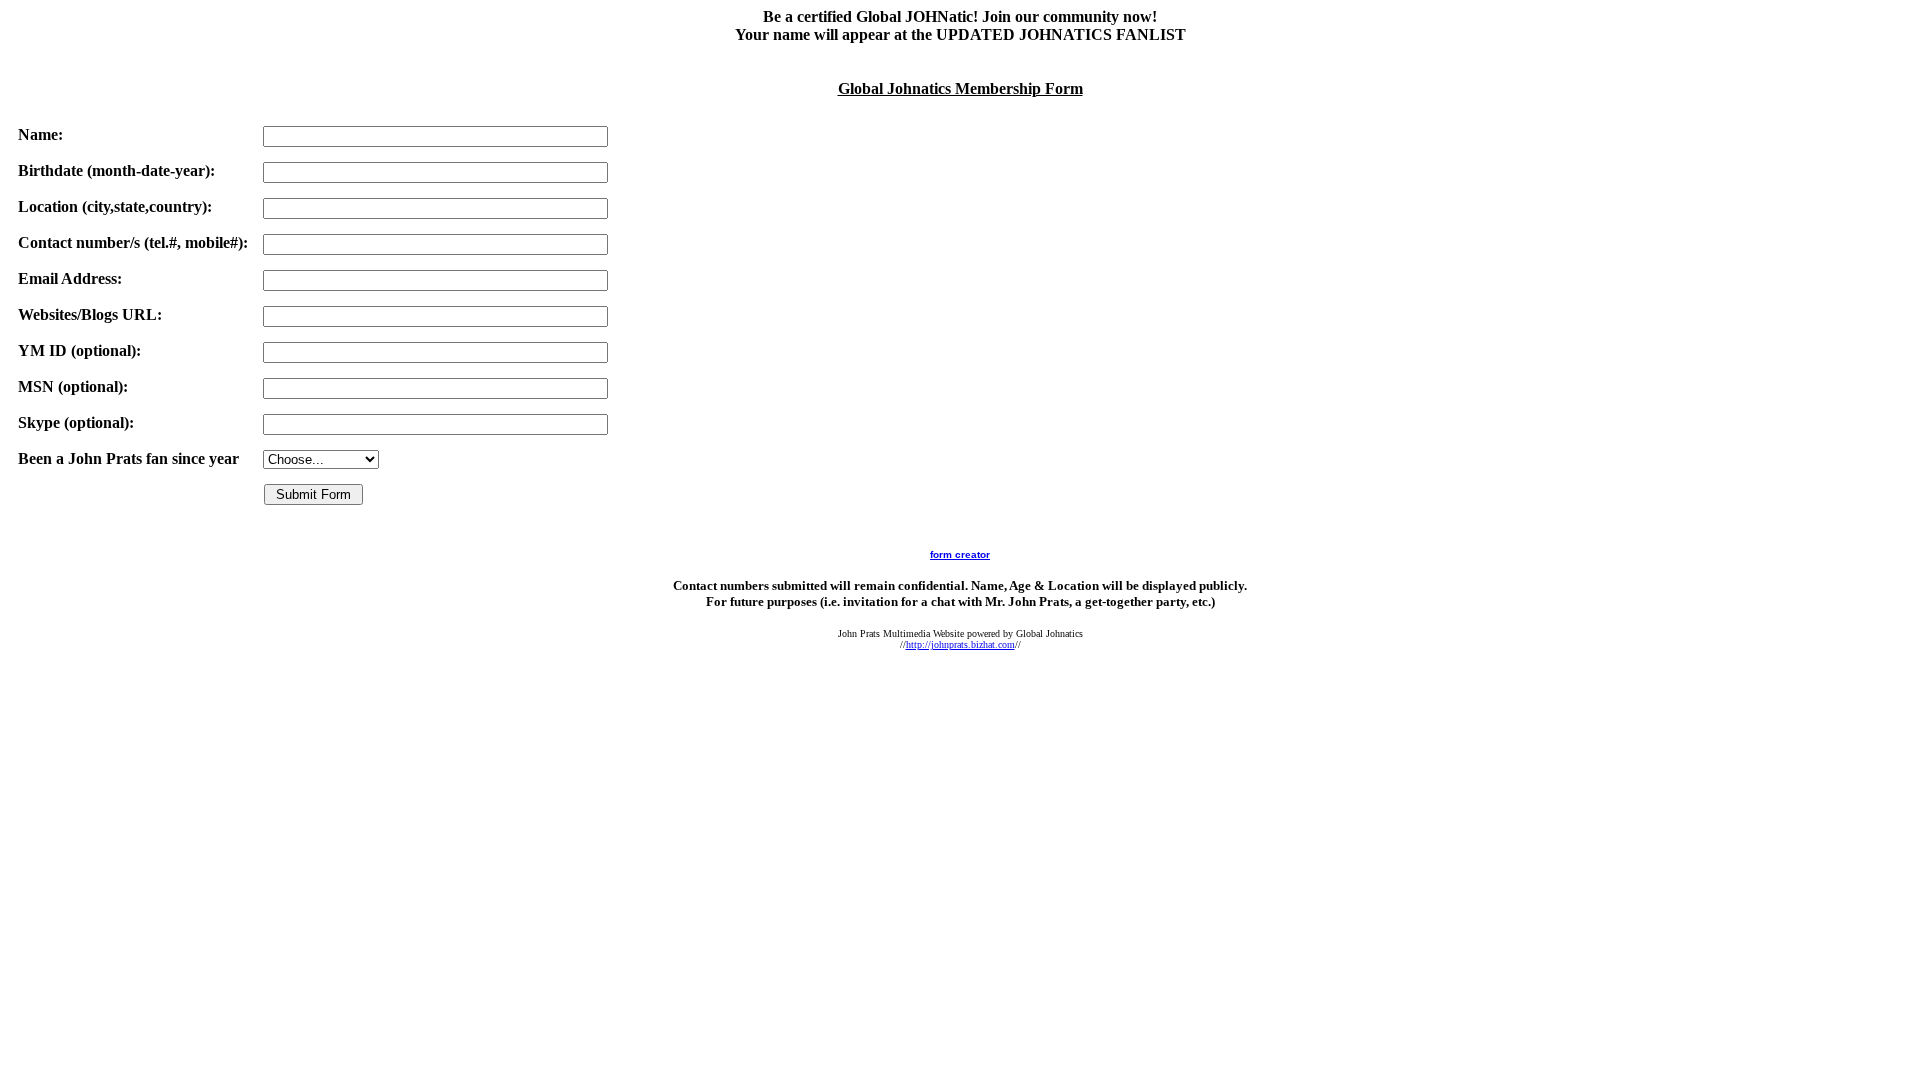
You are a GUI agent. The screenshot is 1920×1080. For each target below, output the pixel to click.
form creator (960, 554)
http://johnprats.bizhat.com (960, 644)
